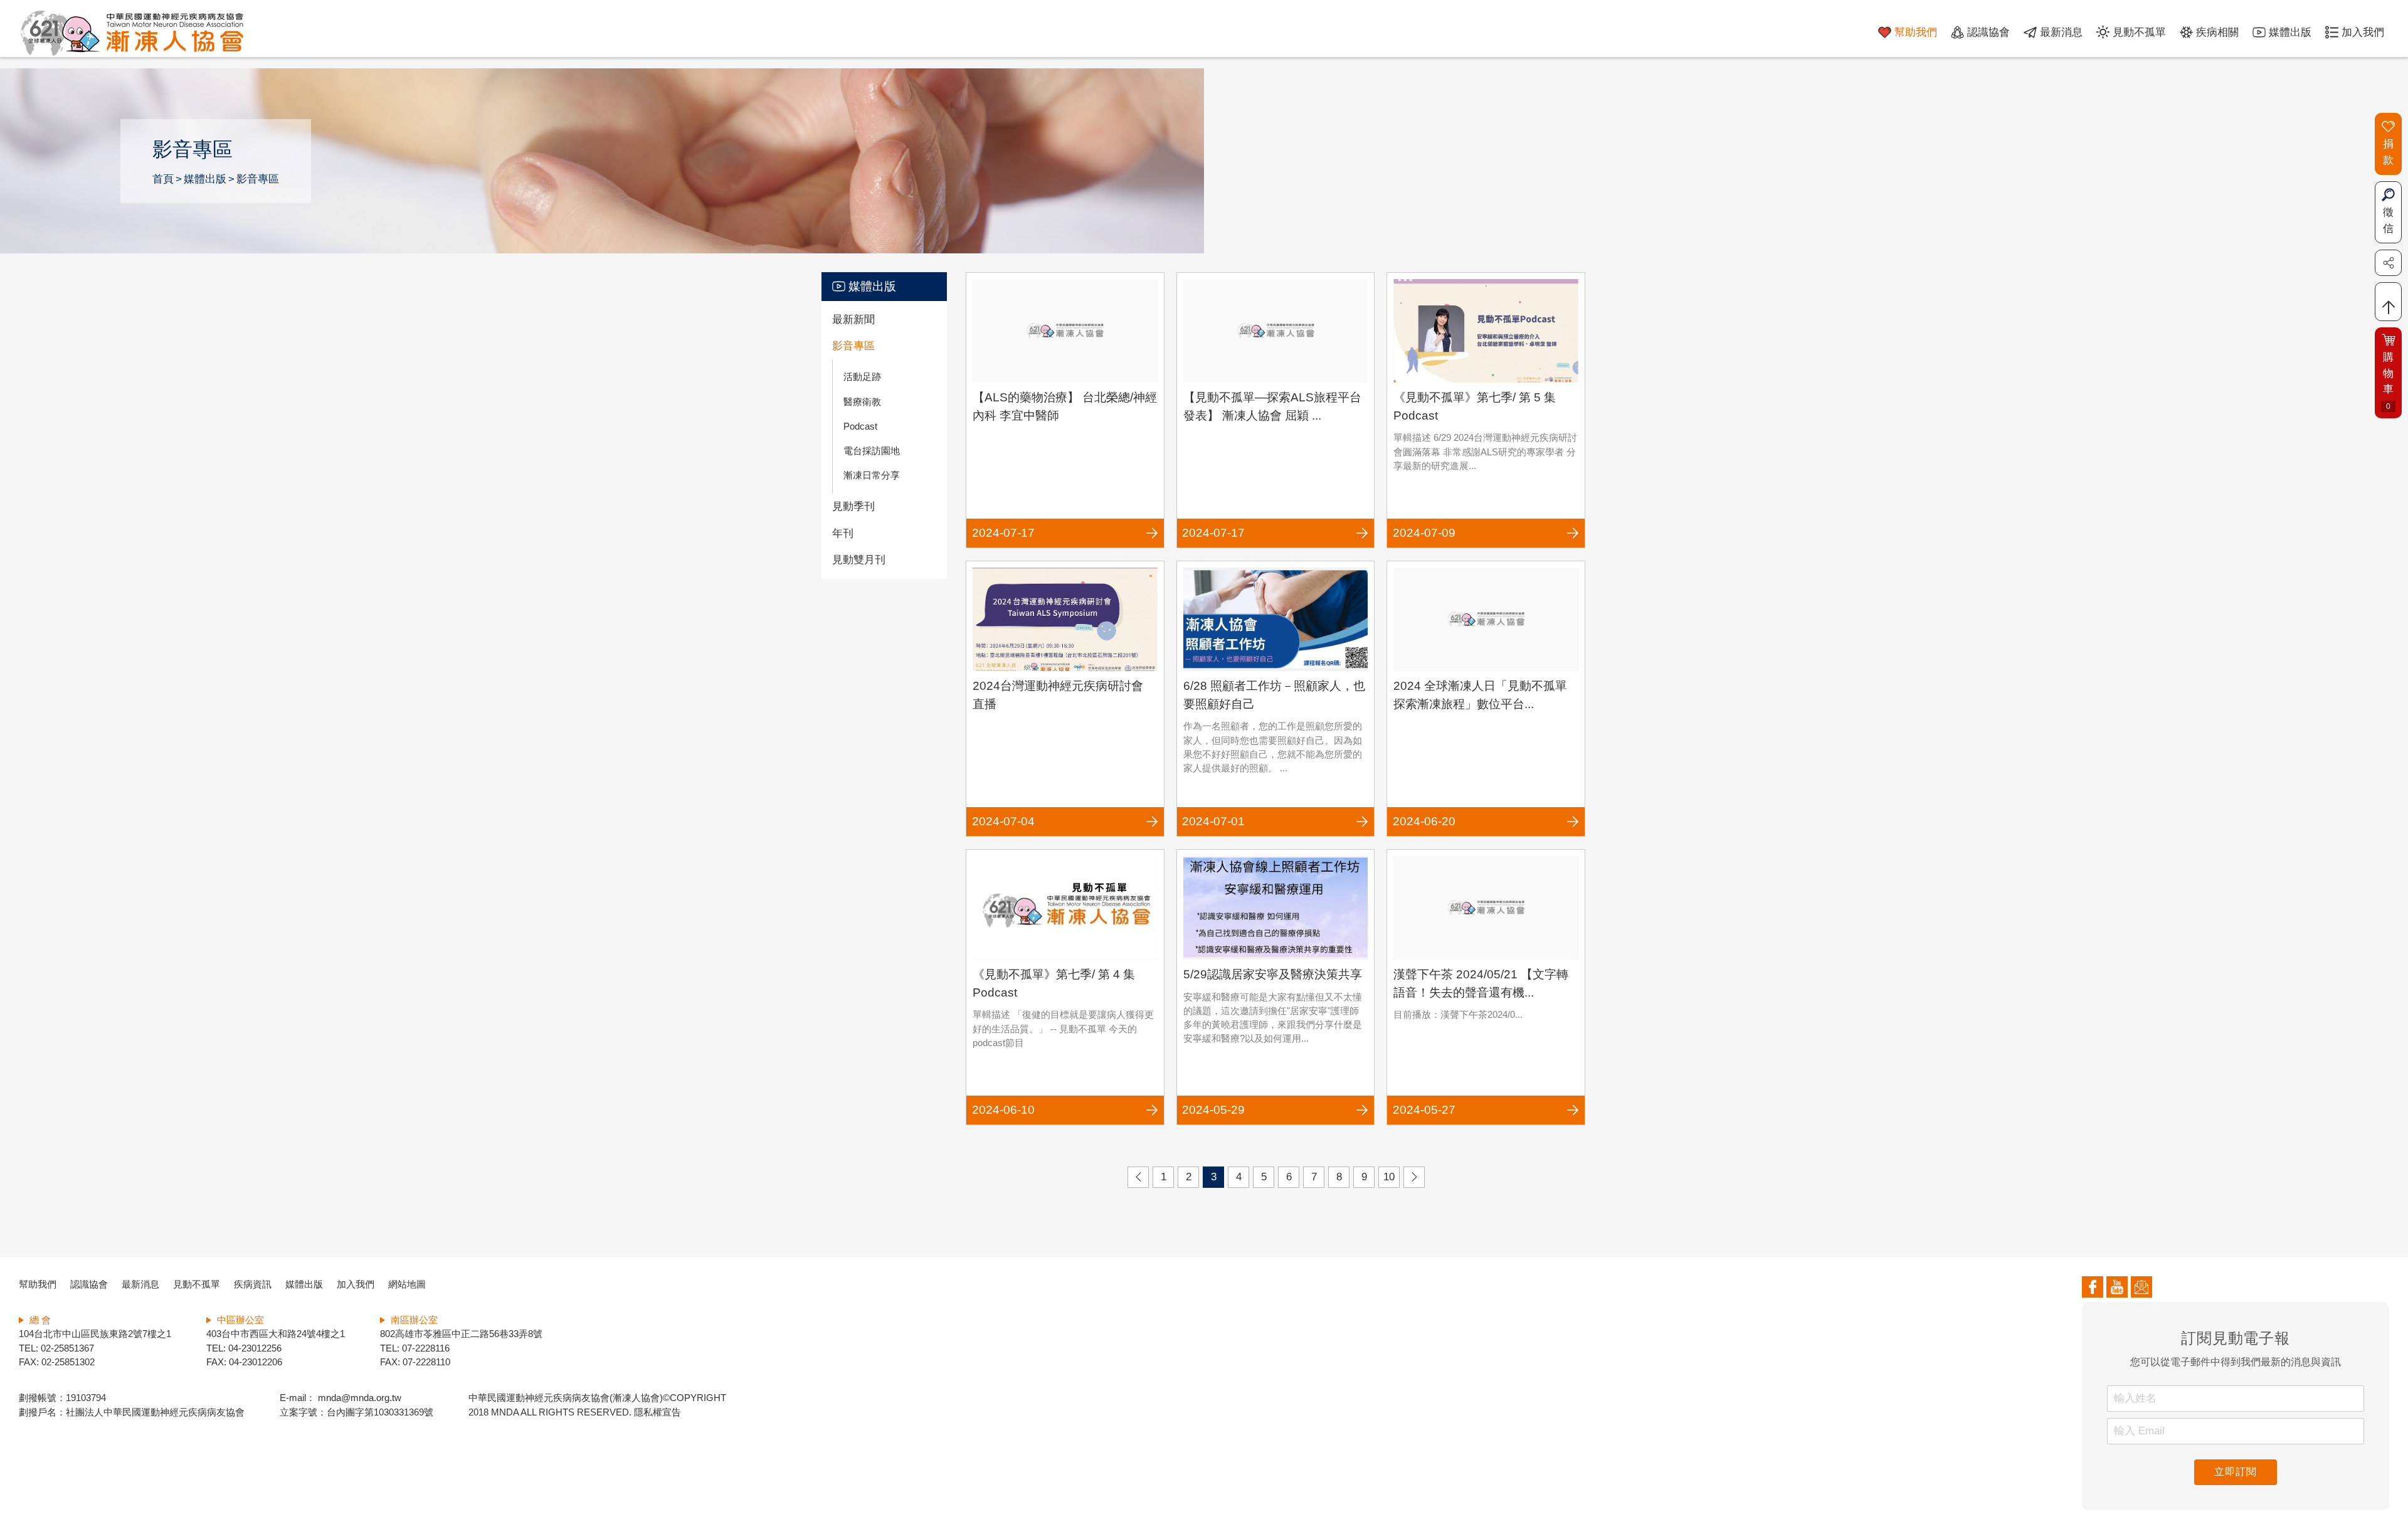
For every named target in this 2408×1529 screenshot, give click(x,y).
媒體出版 (205, 179)
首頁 (163, 179)
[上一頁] (1138, 1177)
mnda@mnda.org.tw (358, 1398)
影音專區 (258, 179)
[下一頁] (1414, 1177)
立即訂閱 (2235, 1472)
